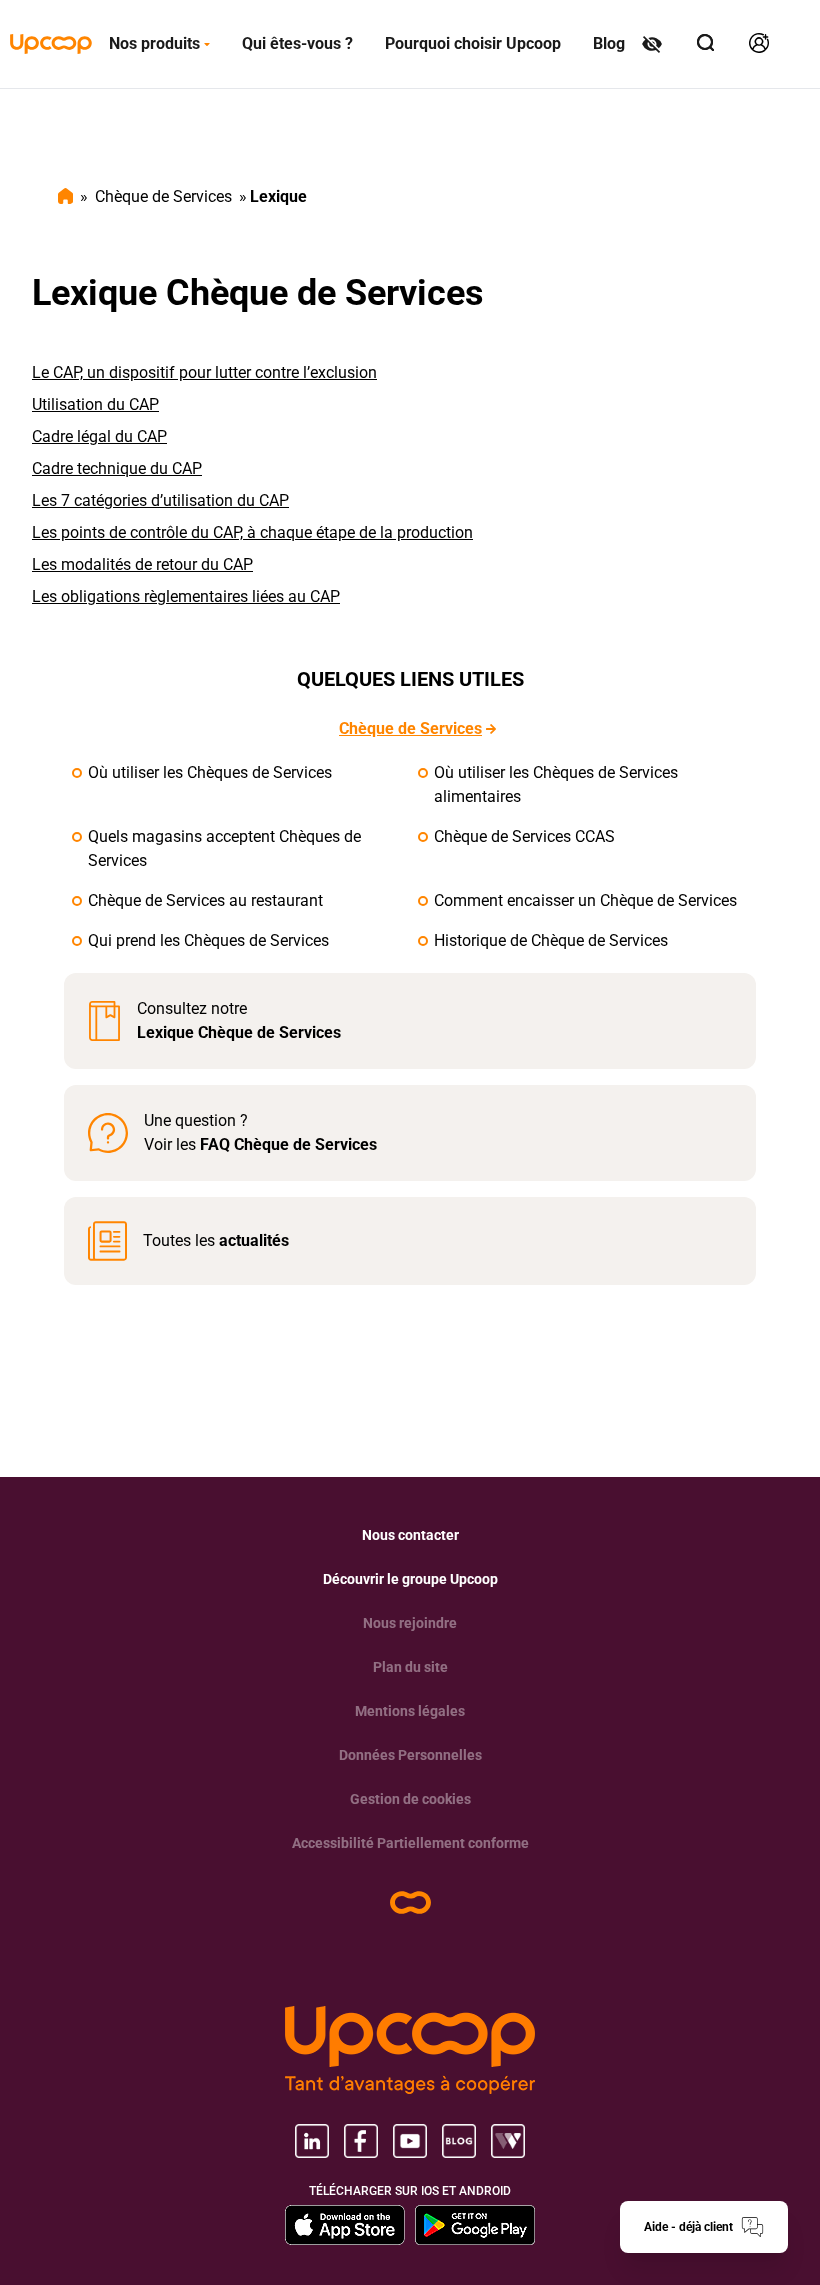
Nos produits (154, 43)
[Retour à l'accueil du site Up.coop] (410, 1902)
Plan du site (410, 1667)
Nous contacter (410, 1535)
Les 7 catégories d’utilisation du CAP (160, 500)
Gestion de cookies (410, 1799)
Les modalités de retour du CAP (142, 564)
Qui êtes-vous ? (297, 43)
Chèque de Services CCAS (524, 836)
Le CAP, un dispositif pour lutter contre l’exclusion (204, 372)
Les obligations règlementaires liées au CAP (186, 596)
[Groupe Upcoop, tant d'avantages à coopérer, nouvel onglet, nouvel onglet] (410, 2050)
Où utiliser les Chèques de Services (210, 772)
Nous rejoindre (410, 1623)
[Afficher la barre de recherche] (707, 43)
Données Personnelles (410, 1755)
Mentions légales (410, 1711)
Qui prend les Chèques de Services (208, 940)
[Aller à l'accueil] (51, 44)
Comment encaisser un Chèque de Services (585, 900)
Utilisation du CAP (95, 404)
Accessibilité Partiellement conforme (410, 1843)
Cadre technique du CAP (117, 468)
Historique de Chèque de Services (551, 940)
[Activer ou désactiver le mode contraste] (653, 44)
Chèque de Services (163, 196)
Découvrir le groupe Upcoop (410, 1579)
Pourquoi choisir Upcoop (473, 43)
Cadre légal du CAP (99, 436)
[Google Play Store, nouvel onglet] (475, 2225)
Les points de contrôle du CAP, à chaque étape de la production (252, 532)
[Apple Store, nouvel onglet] (345, 2225)
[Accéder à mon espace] (760, 43)
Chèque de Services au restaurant (205, 900)
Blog (609, 43)
